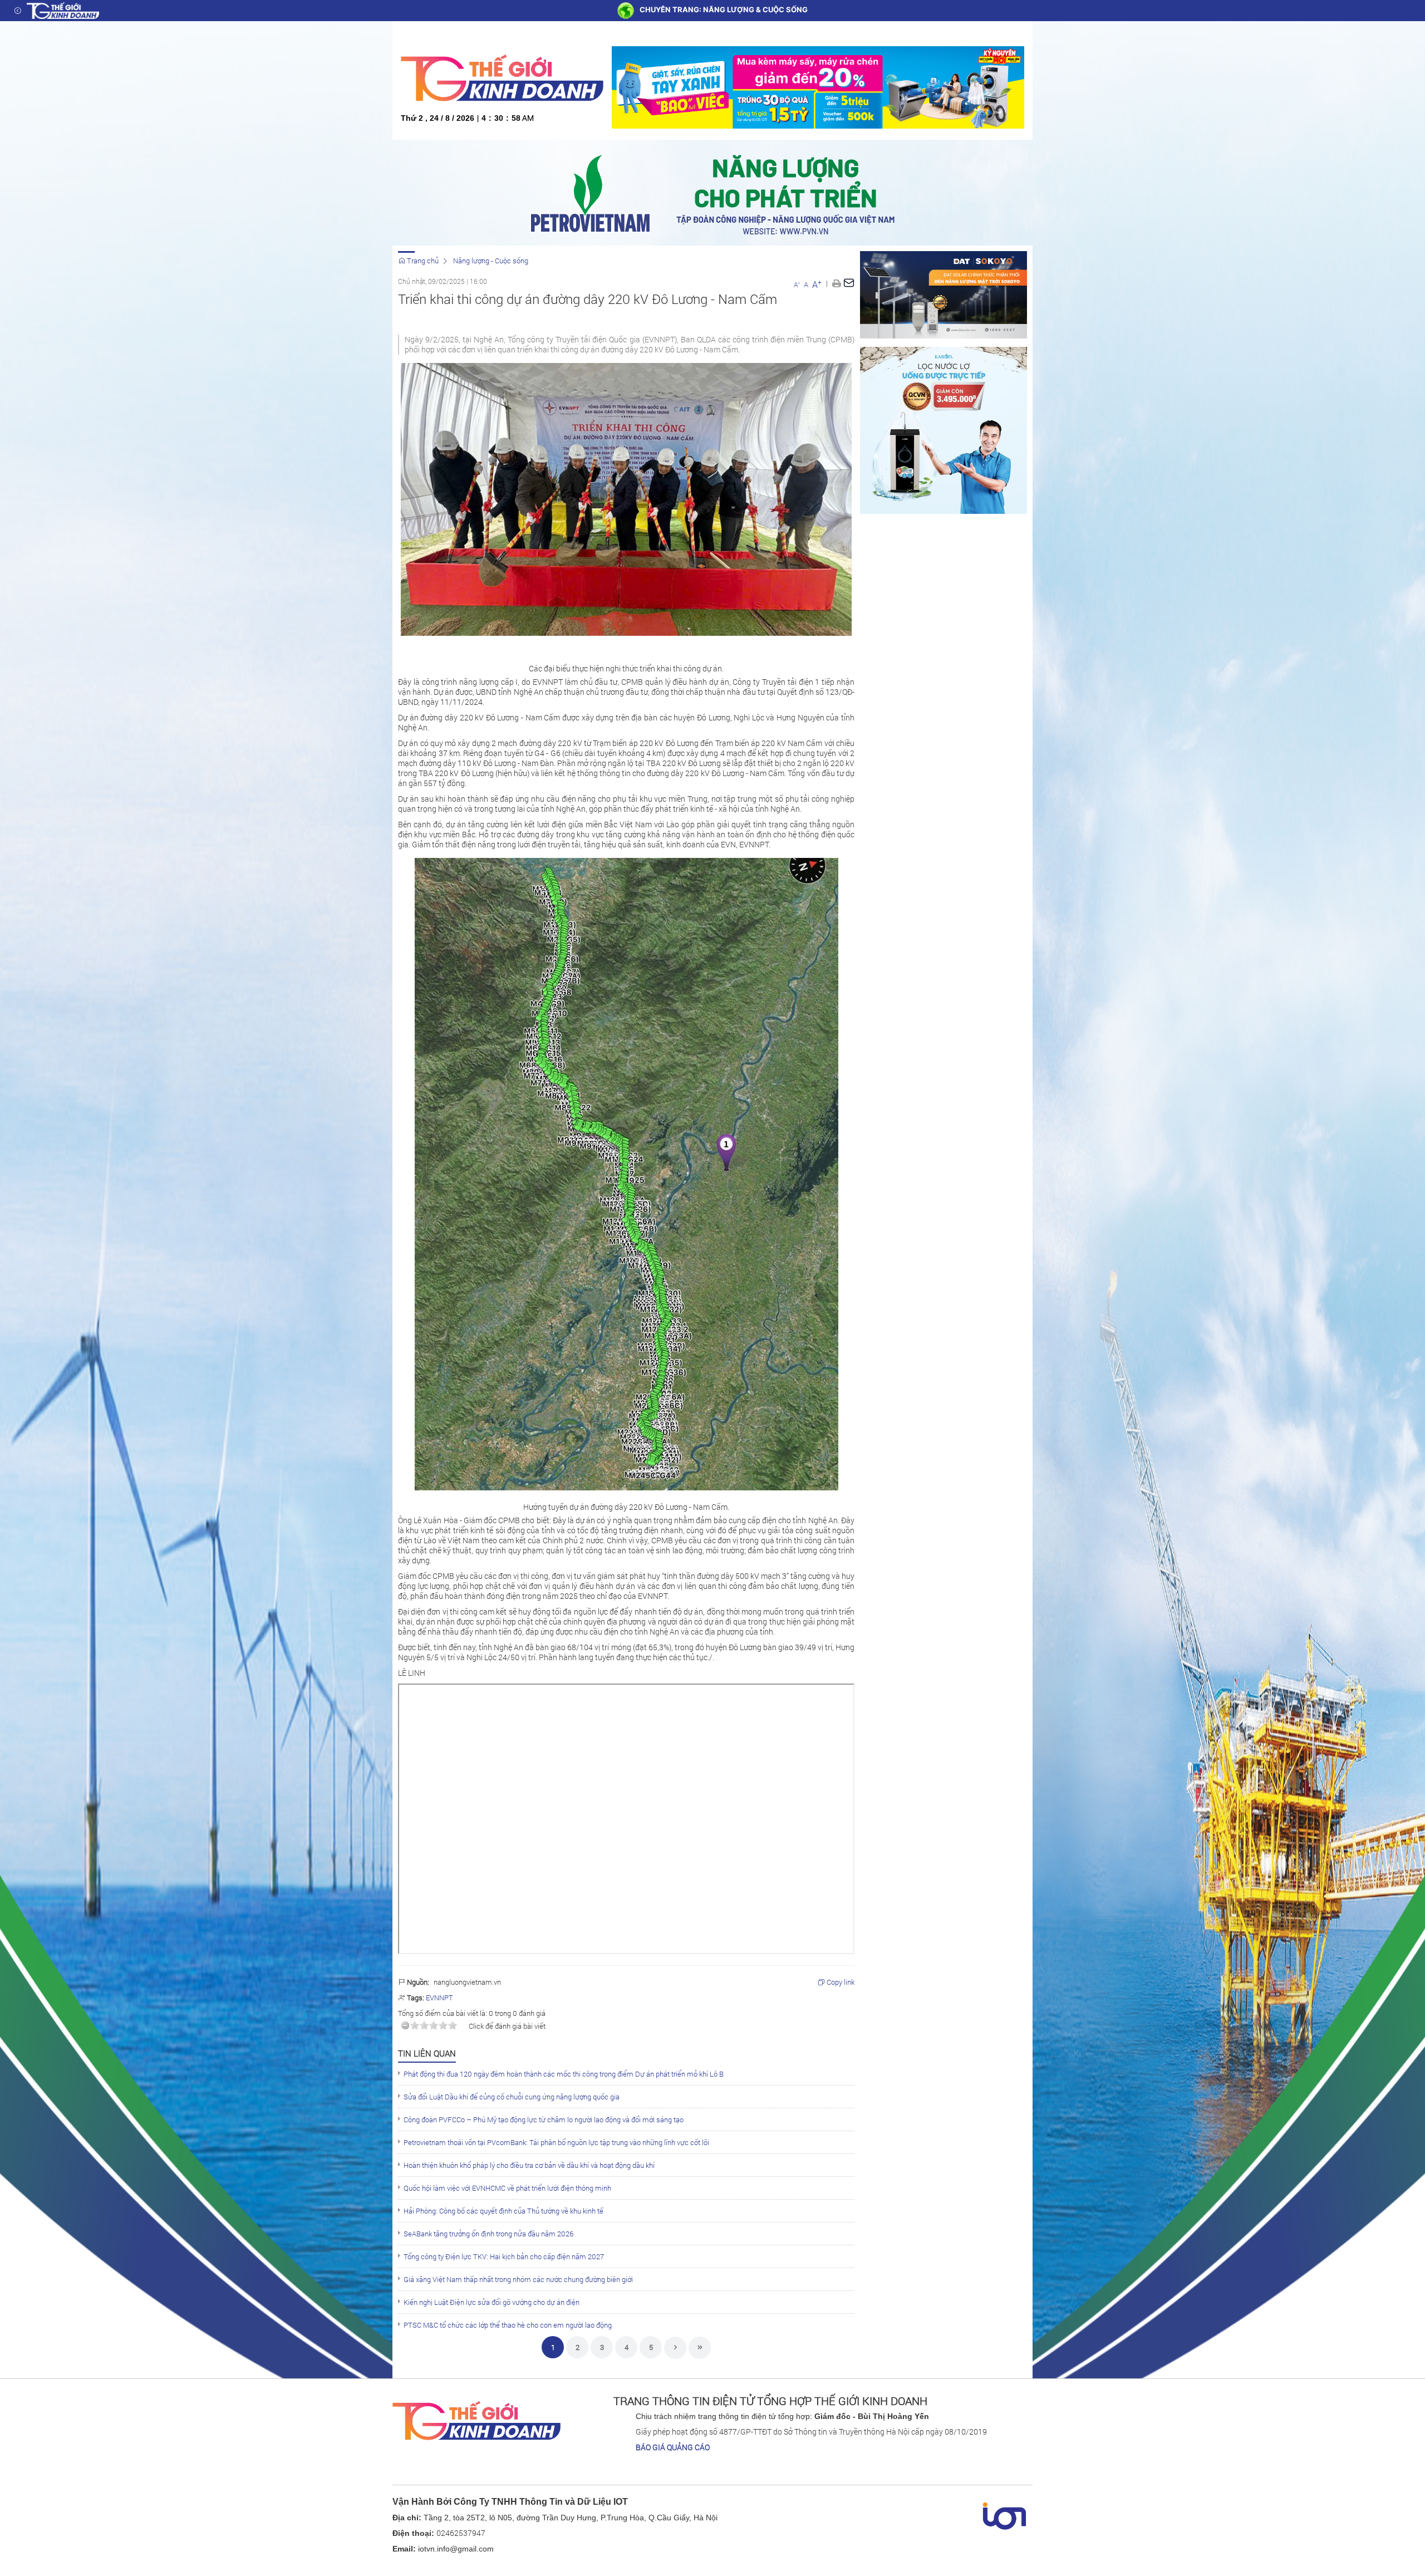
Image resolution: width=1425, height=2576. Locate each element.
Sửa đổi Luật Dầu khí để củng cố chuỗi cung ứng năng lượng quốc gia (512, 2097)
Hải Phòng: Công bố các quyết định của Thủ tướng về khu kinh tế (503, 2211)
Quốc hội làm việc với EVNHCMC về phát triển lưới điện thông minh (507, 2188)
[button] (836, 283)
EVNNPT (439, 1998)
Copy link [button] (840, 1982)
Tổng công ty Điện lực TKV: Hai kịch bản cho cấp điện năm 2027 (504, 2256)
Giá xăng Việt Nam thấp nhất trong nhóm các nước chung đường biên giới (518, 2279)
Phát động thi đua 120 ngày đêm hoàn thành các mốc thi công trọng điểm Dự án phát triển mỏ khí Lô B (564, 2074)
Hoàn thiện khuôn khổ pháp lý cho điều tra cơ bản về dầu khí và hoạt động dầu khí (529, 2165)
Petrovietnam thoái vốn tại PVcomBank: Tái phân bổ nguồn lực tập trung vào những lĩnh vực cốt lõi (556, 2142)
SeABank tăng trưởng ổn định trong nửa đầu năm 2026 (488, 2234)
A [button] (797, 284)
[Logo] (63, 11)
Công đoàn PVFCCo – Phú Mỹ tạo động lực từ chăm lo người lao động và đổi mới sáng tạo (544, 2119)
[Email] (849, 283)
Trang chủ (422, 261)
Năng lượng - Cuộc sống (491, 261)
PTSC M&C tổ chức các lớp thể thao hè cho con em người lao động (508, 2325)
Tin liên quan (427, 2053)
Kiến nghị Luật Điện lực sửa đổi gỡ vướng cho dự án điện (492, 2302)
